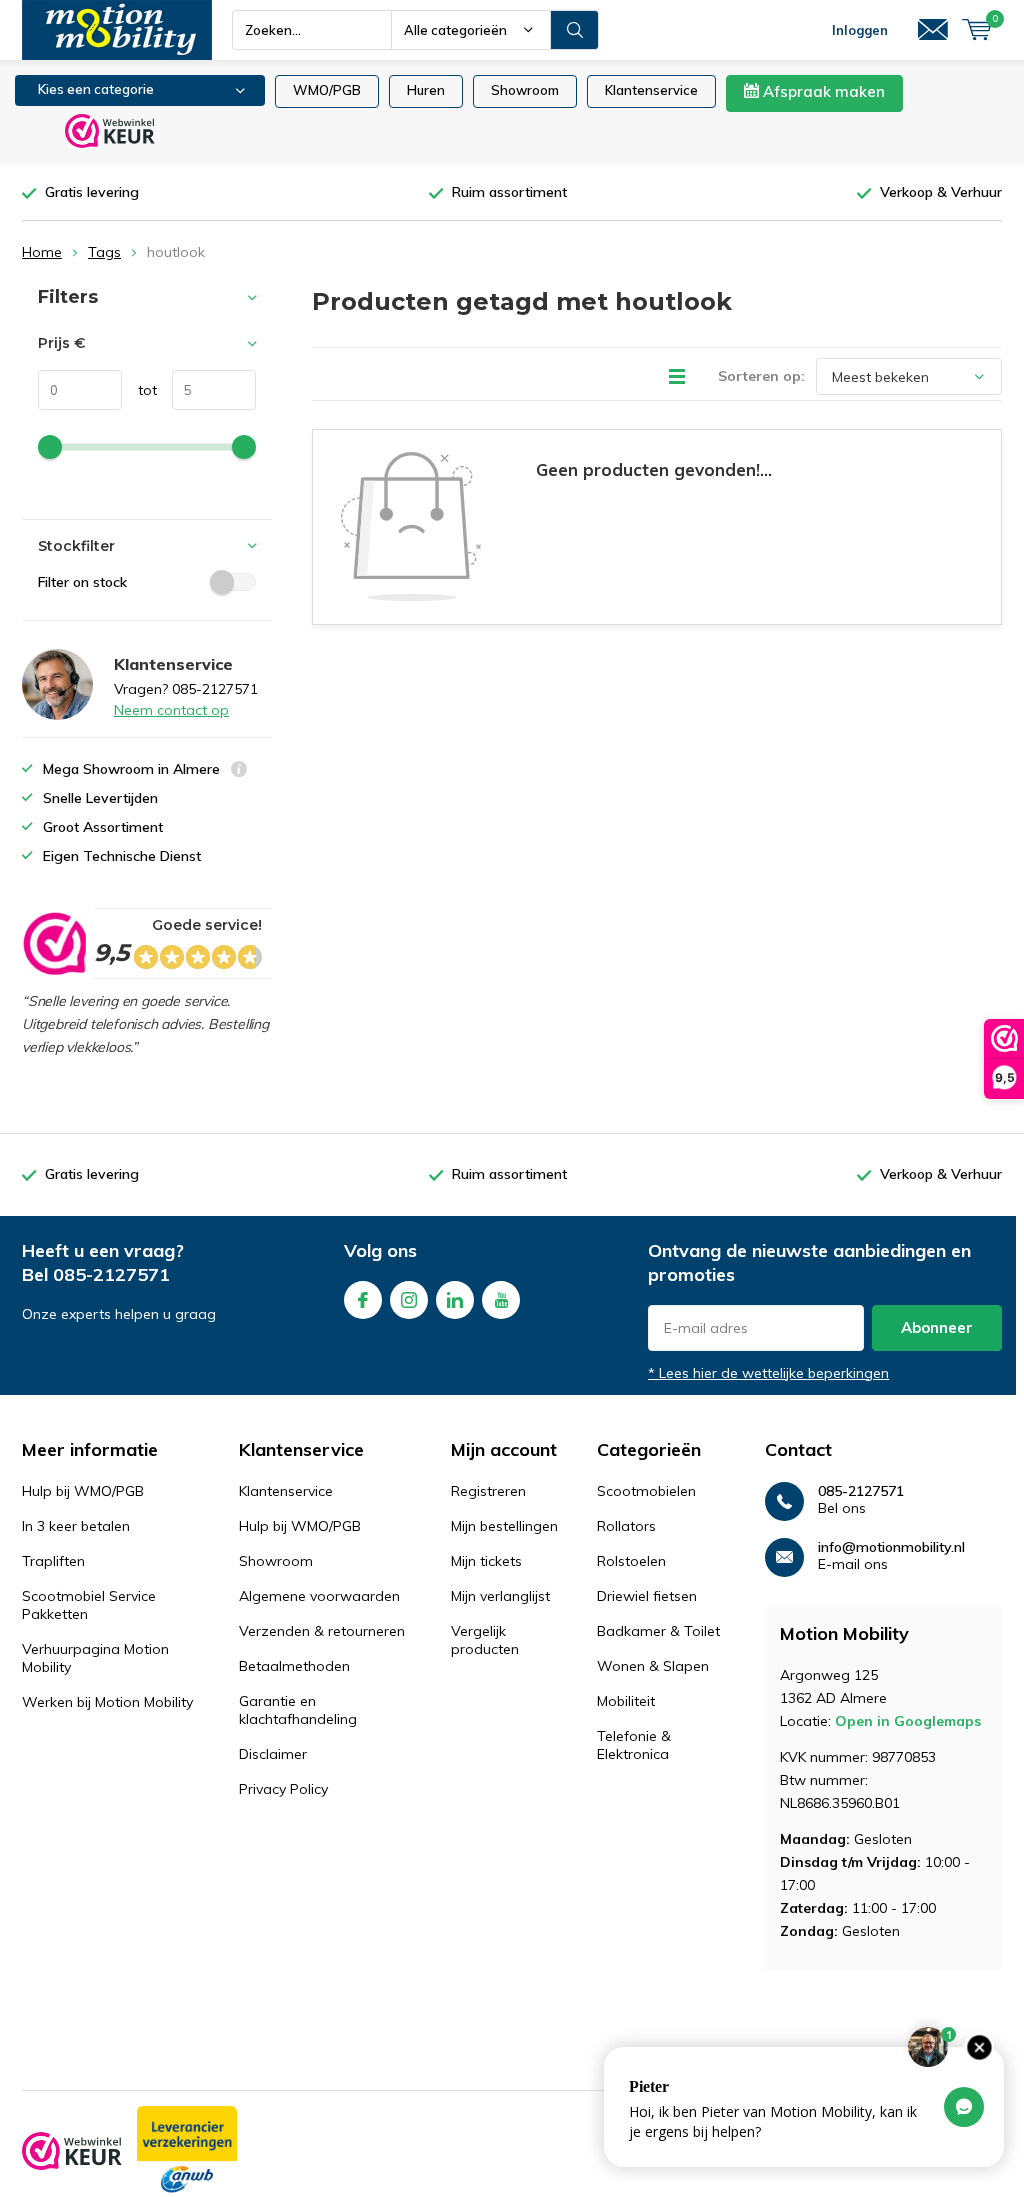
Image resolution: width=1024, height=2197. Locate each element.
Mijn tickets (486, 1561)
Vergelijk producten (485, 1640)
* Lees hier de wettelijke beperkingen (768, 1373)
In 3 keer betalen (76, 1526)
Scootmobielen (646, 1491)
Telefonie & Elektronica (634, 1745)
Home (42, 252)
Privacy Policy (283, 1789)
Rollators (626, 1526)
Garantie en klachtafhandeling (298, 1710)
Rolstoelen (631, 1561)
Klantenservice (651, 90)
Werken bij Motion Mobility (107, 1702)
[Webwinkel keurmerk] (72, 2151)
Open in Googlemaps (908, 1721)
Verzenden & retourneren (322, 1631)
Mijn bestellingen (504, 1526)
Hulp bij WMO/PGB (83, 1491)
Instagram (409, 1300)
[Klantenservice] (933, 30)
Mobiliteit (626, 1701)
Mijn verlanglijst (500, 1596)
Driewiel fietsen (647, 1596)
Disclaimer (273, 1754)
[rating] (53, 944)
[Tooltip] (239, 771)
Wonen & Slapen (653, 1666)
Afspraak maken (822, 91)
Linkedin (455, 1300)
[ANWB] (187, 2151)
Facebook (363, 1300)
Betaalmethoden (294, 1666)
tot (139, 390)
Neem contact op (171, 710)
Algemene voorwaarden (319, 1596)
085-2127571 (111, 1274)
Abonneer (937, 1327)
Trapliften (53, 1561)
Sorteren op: (761, 376)
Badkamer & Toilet (658, 1631)
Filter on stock (82, 582)
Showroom (525, 90)
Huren (426, 90)
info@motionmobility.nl (891, 1547)
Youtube (501, 1300)
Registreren (488, 1491)
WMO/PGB (327, 90)
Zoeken (575, 30)
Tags (104, 252)
